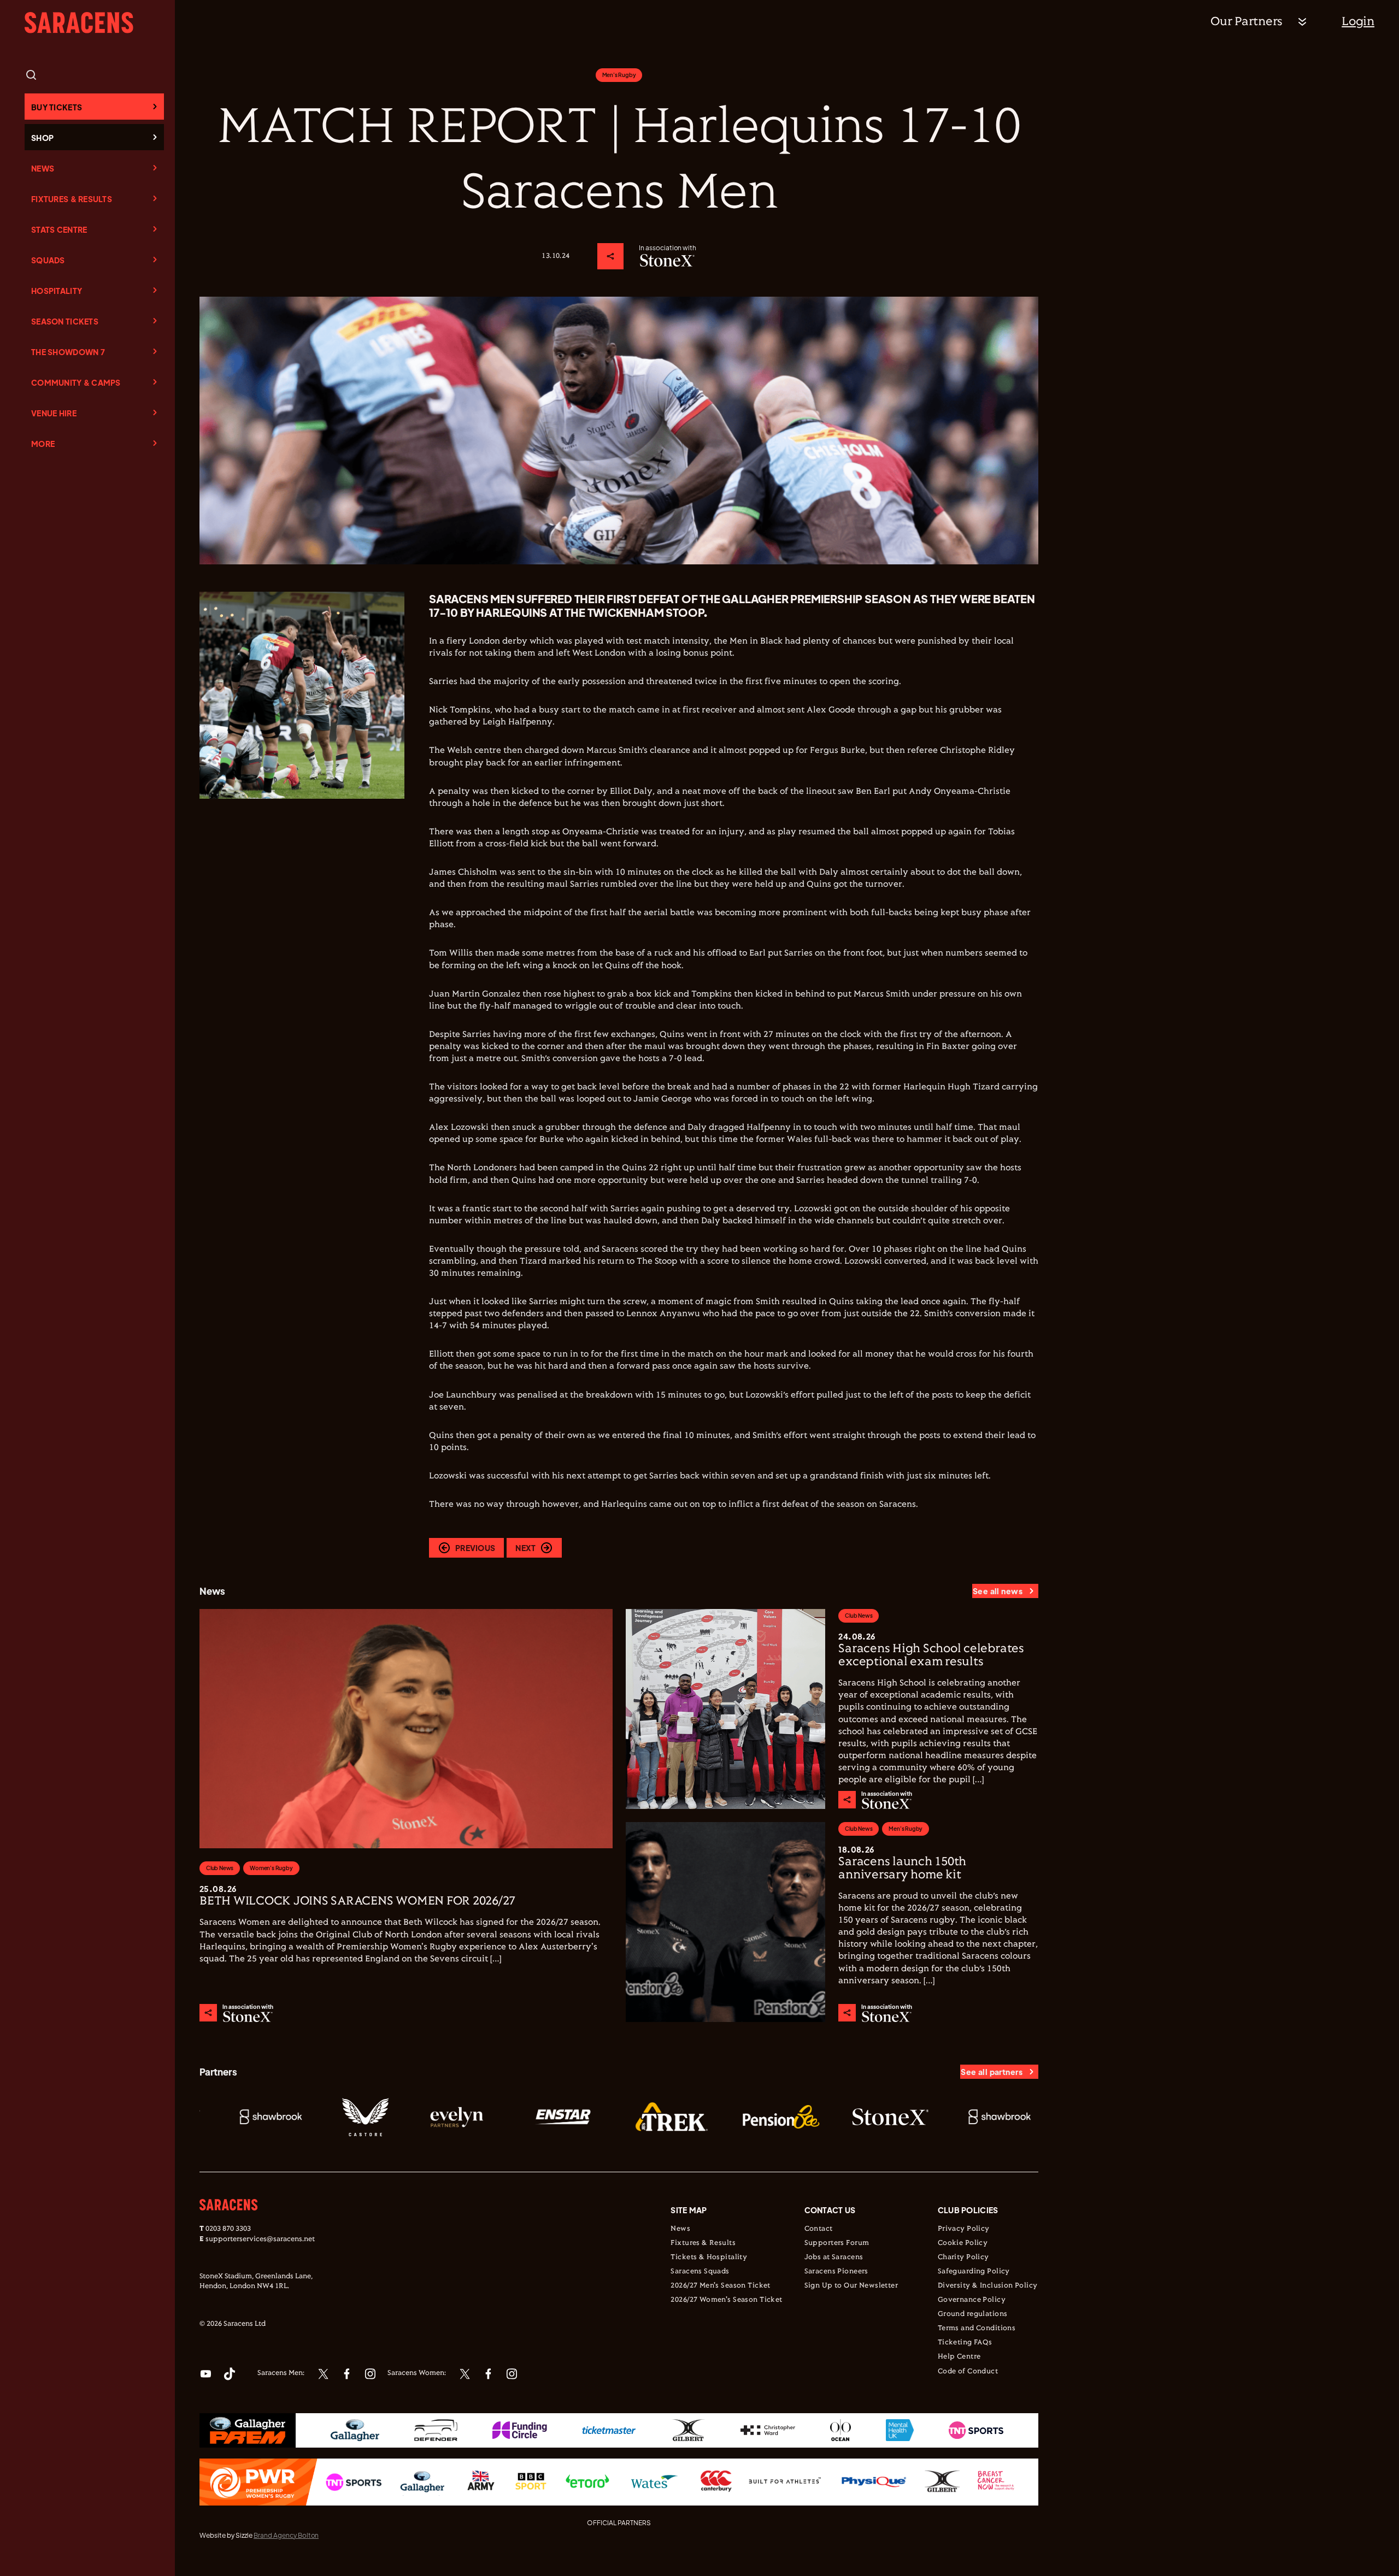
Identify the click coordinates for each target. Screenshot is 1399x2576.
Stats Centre (59, 229)
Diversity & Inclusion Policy (988, 2286)
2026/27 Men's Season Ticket (720, 2286)
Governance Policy (972, 2300)
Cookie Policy (963, 2243)
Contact (819, 2229)
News (43, 168)
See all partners (992, 2072)
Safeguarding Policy (974, 2272)
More (43, 444)
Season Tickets (65, 321)
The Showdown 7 (68, 352)
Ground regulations (973, 2314)
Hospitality (57, 291)
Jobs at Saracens (834, 2257)
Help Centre (959, 2357)
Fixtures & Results (72, 199)
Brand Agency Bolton (286, 2535)
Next (525, 1548)
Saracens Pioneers (836, 2272)
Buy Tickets (57, 107)
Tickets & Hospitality (709, 2257)
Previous (475, 1548)
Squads (48, 260)
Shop (42, 138)
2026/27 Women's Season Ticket (726, 2300)
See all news (998, 1591)
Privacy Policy (964, 2229)
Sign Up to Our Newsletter (851, 2286)
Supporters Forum (837, 2243)
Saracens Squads (700, 2272)
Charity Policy (963, 2257)
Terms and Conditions (977, 2329)
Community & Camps (76, 382)
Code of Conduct (968, 2372)
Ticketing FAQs (965, 2343)
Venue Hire (54, 413)
